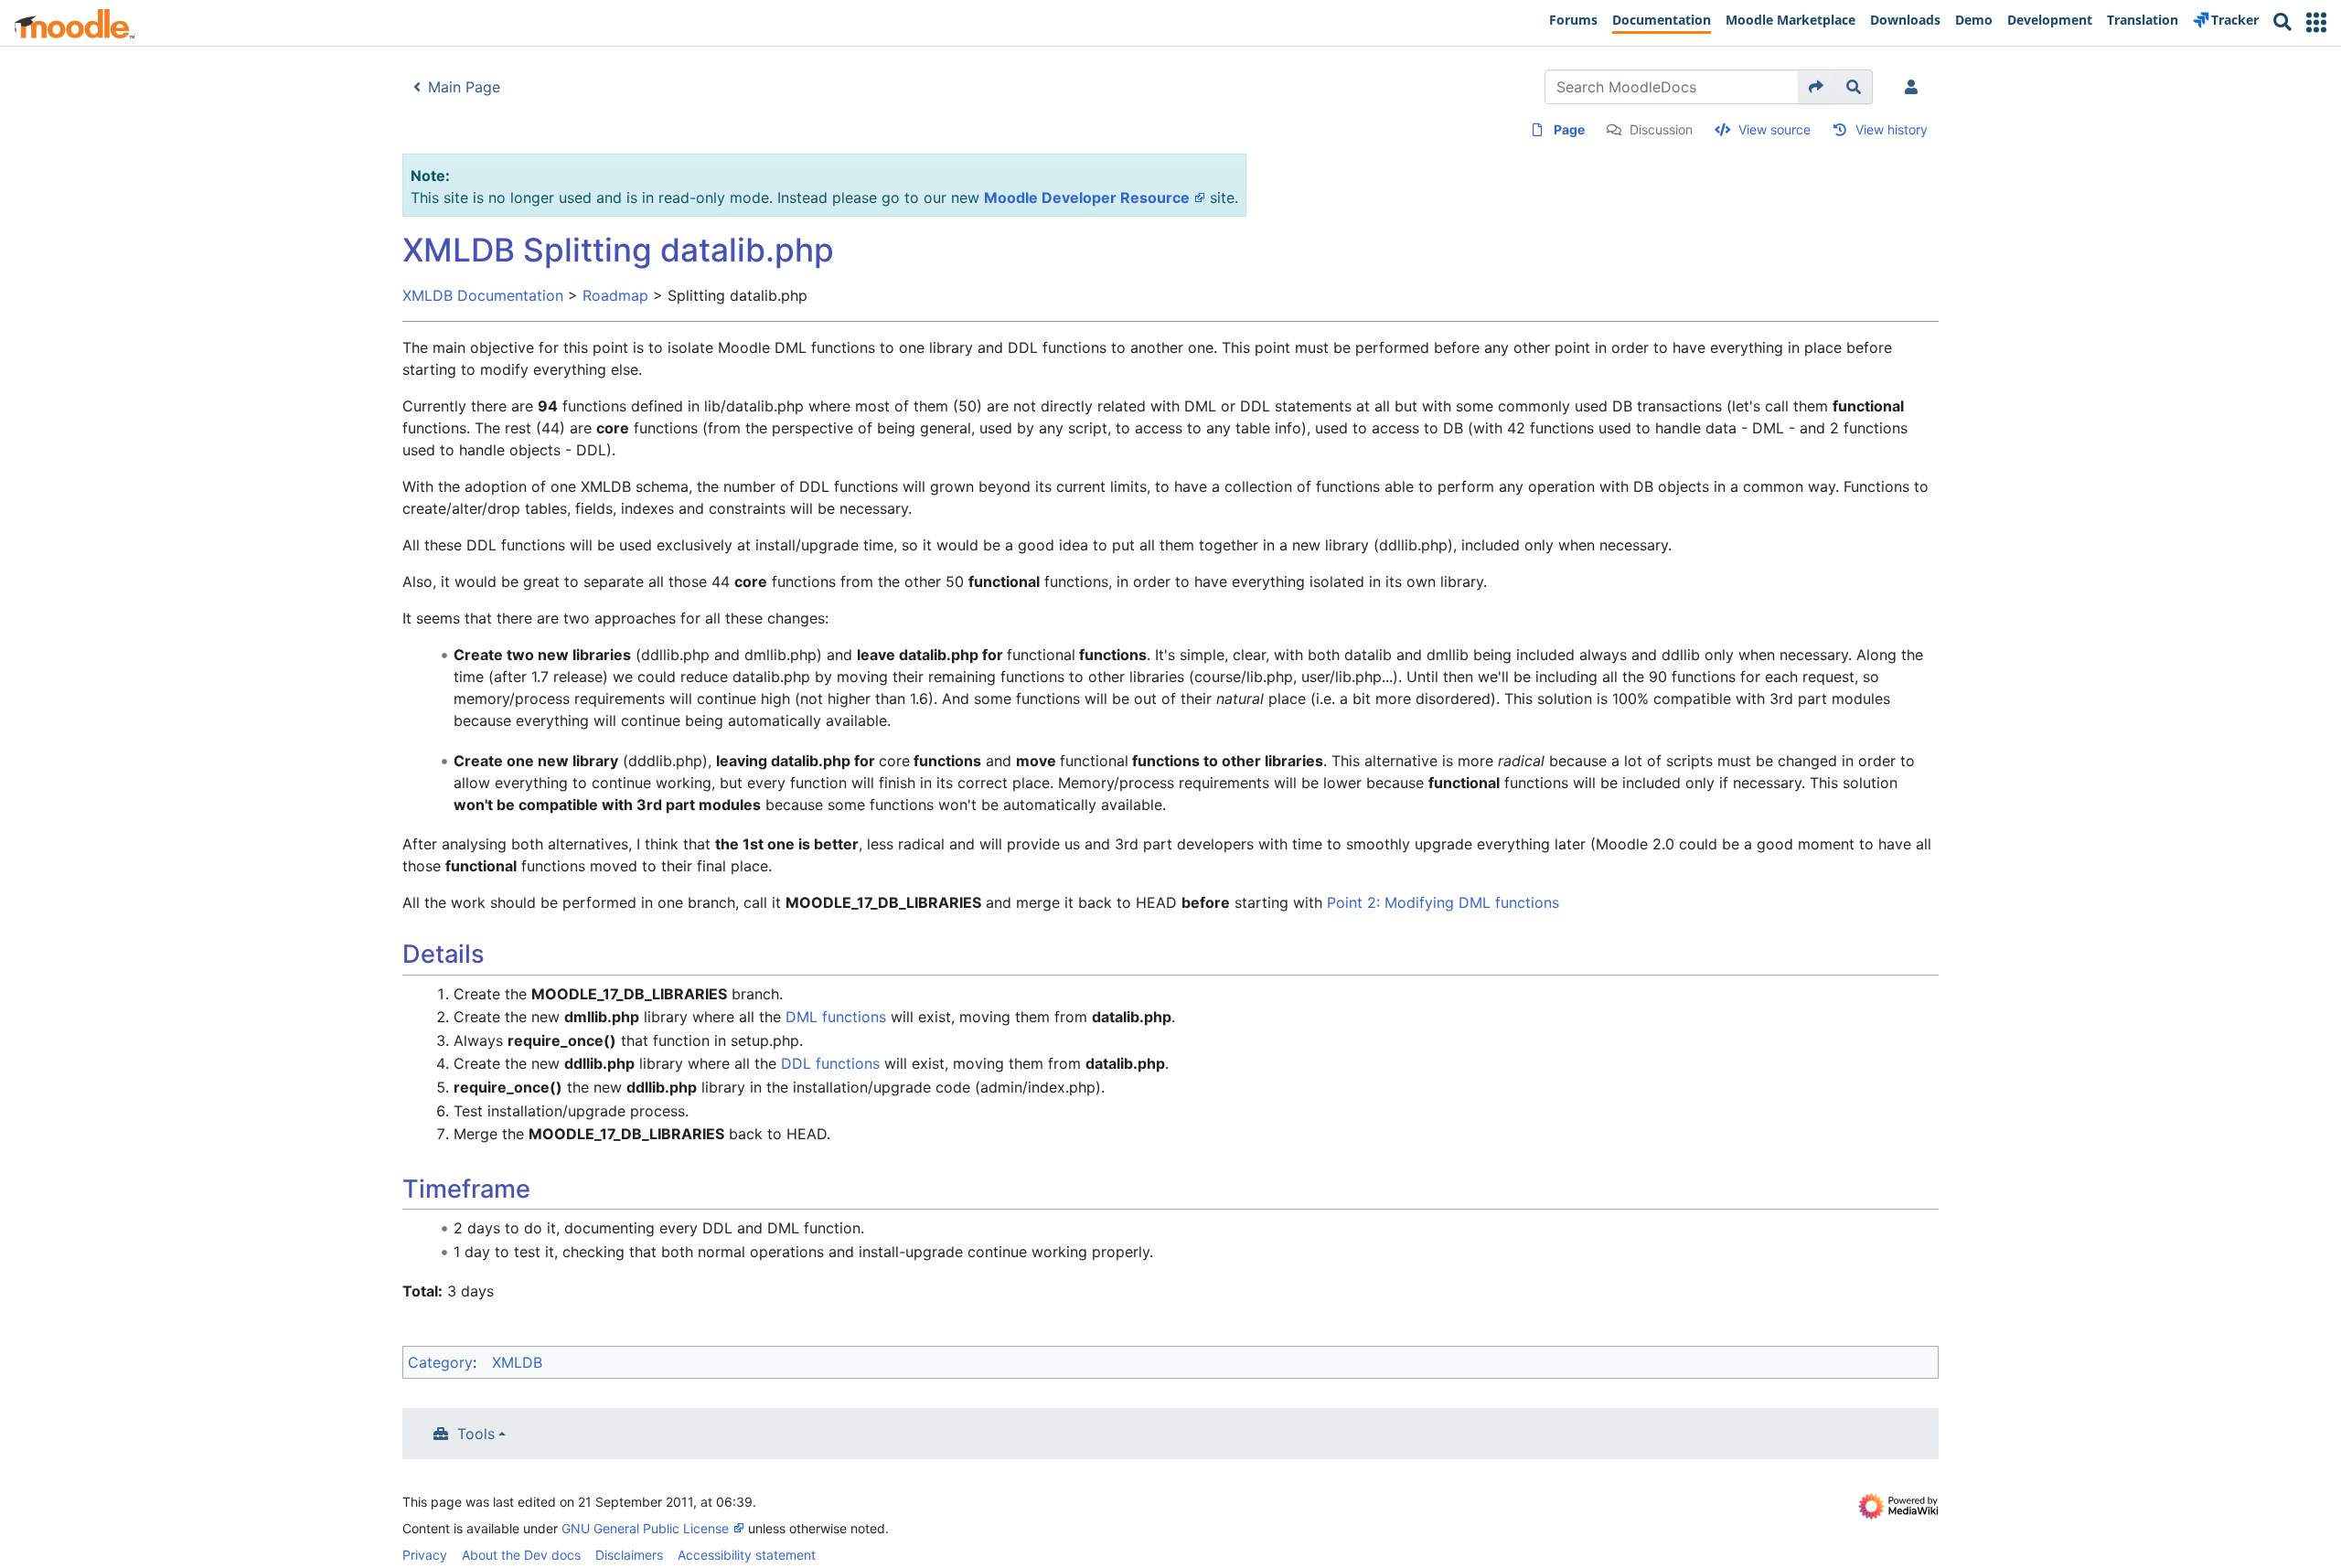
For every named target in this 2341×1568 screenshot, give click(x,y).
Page (1569, 129)
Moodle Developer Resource (1087, 197)
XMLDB (517, 1362)
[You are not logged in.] (1915, 87)
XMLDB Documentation (483, 295)
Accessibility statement (747, 1555)
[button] (2316, 22)
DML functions (836, 1017)
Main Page (464, 87)
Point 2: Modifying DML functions (1443, 902)
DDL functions (830, 1063)
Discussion (1661, 129)
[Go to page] (1817, 87)
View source (1774, 129)
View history (1892, 129)
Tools (476, 1434)
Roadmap (615, 295)
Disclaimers (629, 1555)
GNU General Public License (645, 1528)
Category (440, 1362)
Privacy (425, 1555)
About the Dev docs (521, 1555)
